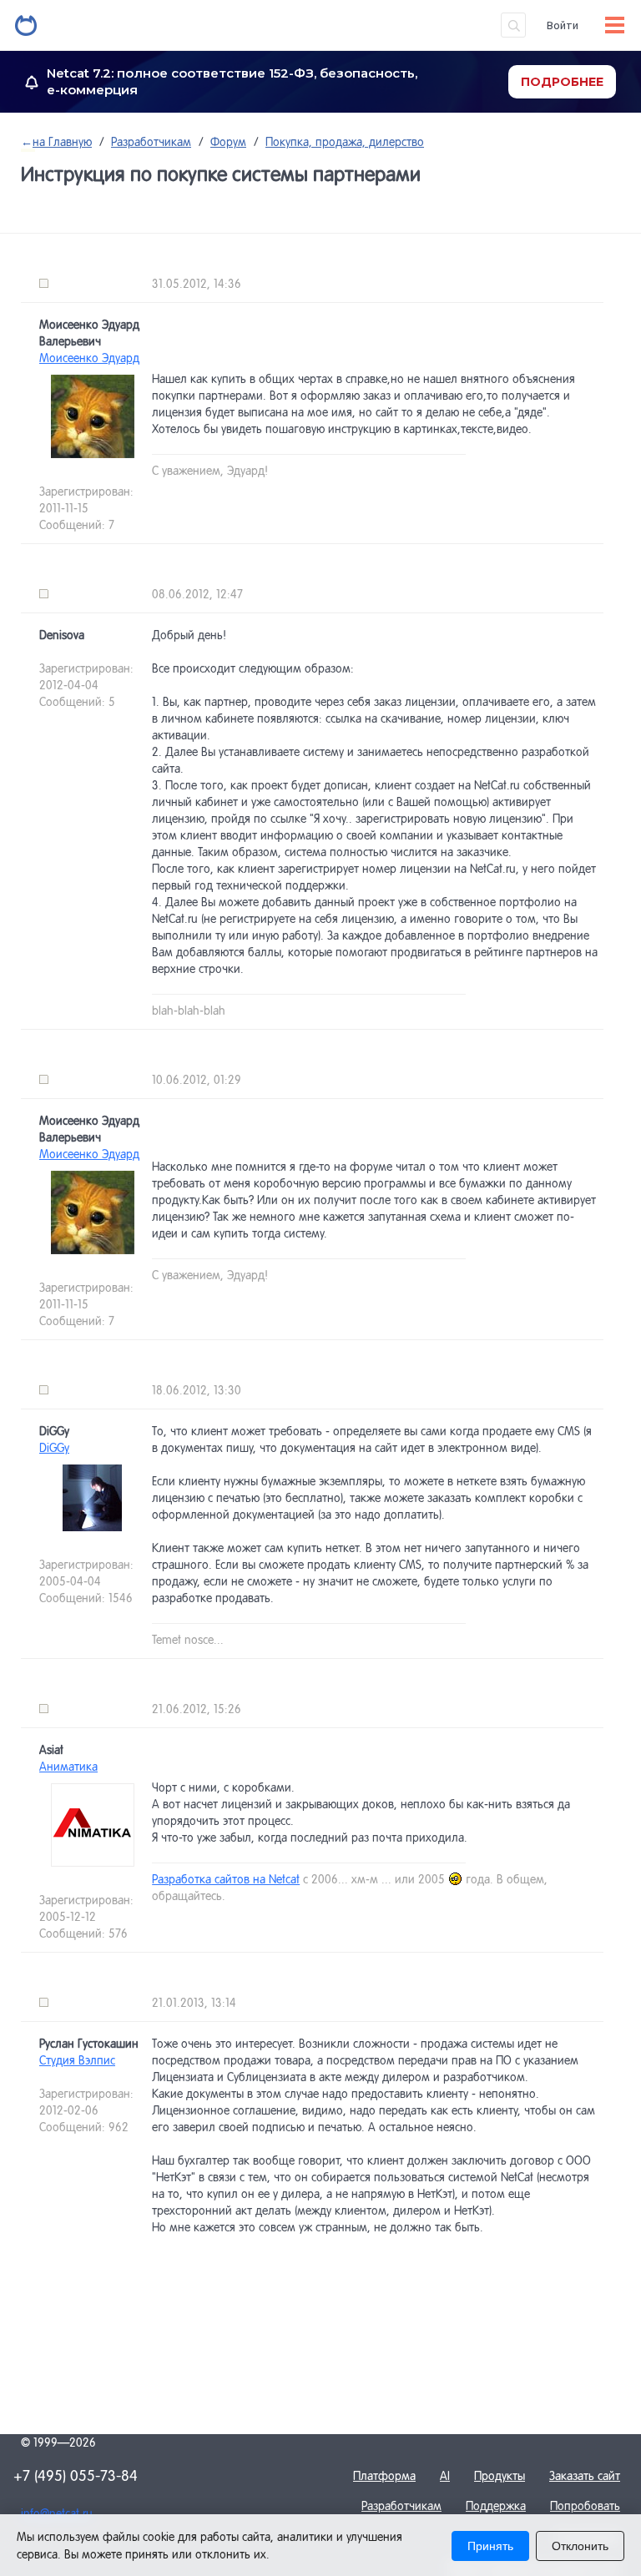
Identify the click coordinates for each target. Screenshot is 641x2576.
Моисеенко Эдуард (89, 358)
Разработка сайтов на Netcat (226, 1879)
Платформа (384, 2476)
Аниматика (68, 1767)
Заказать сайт (585, 2476)
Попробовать (585, 2506)
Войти (563, 25)
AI (445, 2476)
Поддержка (496, 2506)
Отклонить (580, 2546)
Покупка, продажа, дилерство (345, 142)
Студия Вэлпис (77, 2060)
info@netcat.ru (57, 2513)
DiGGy (54, 1448)
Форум (228, 142)
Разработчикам (151, 142)
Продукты (500, 2476)
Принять (490, 2546)
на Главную (56, 142)
